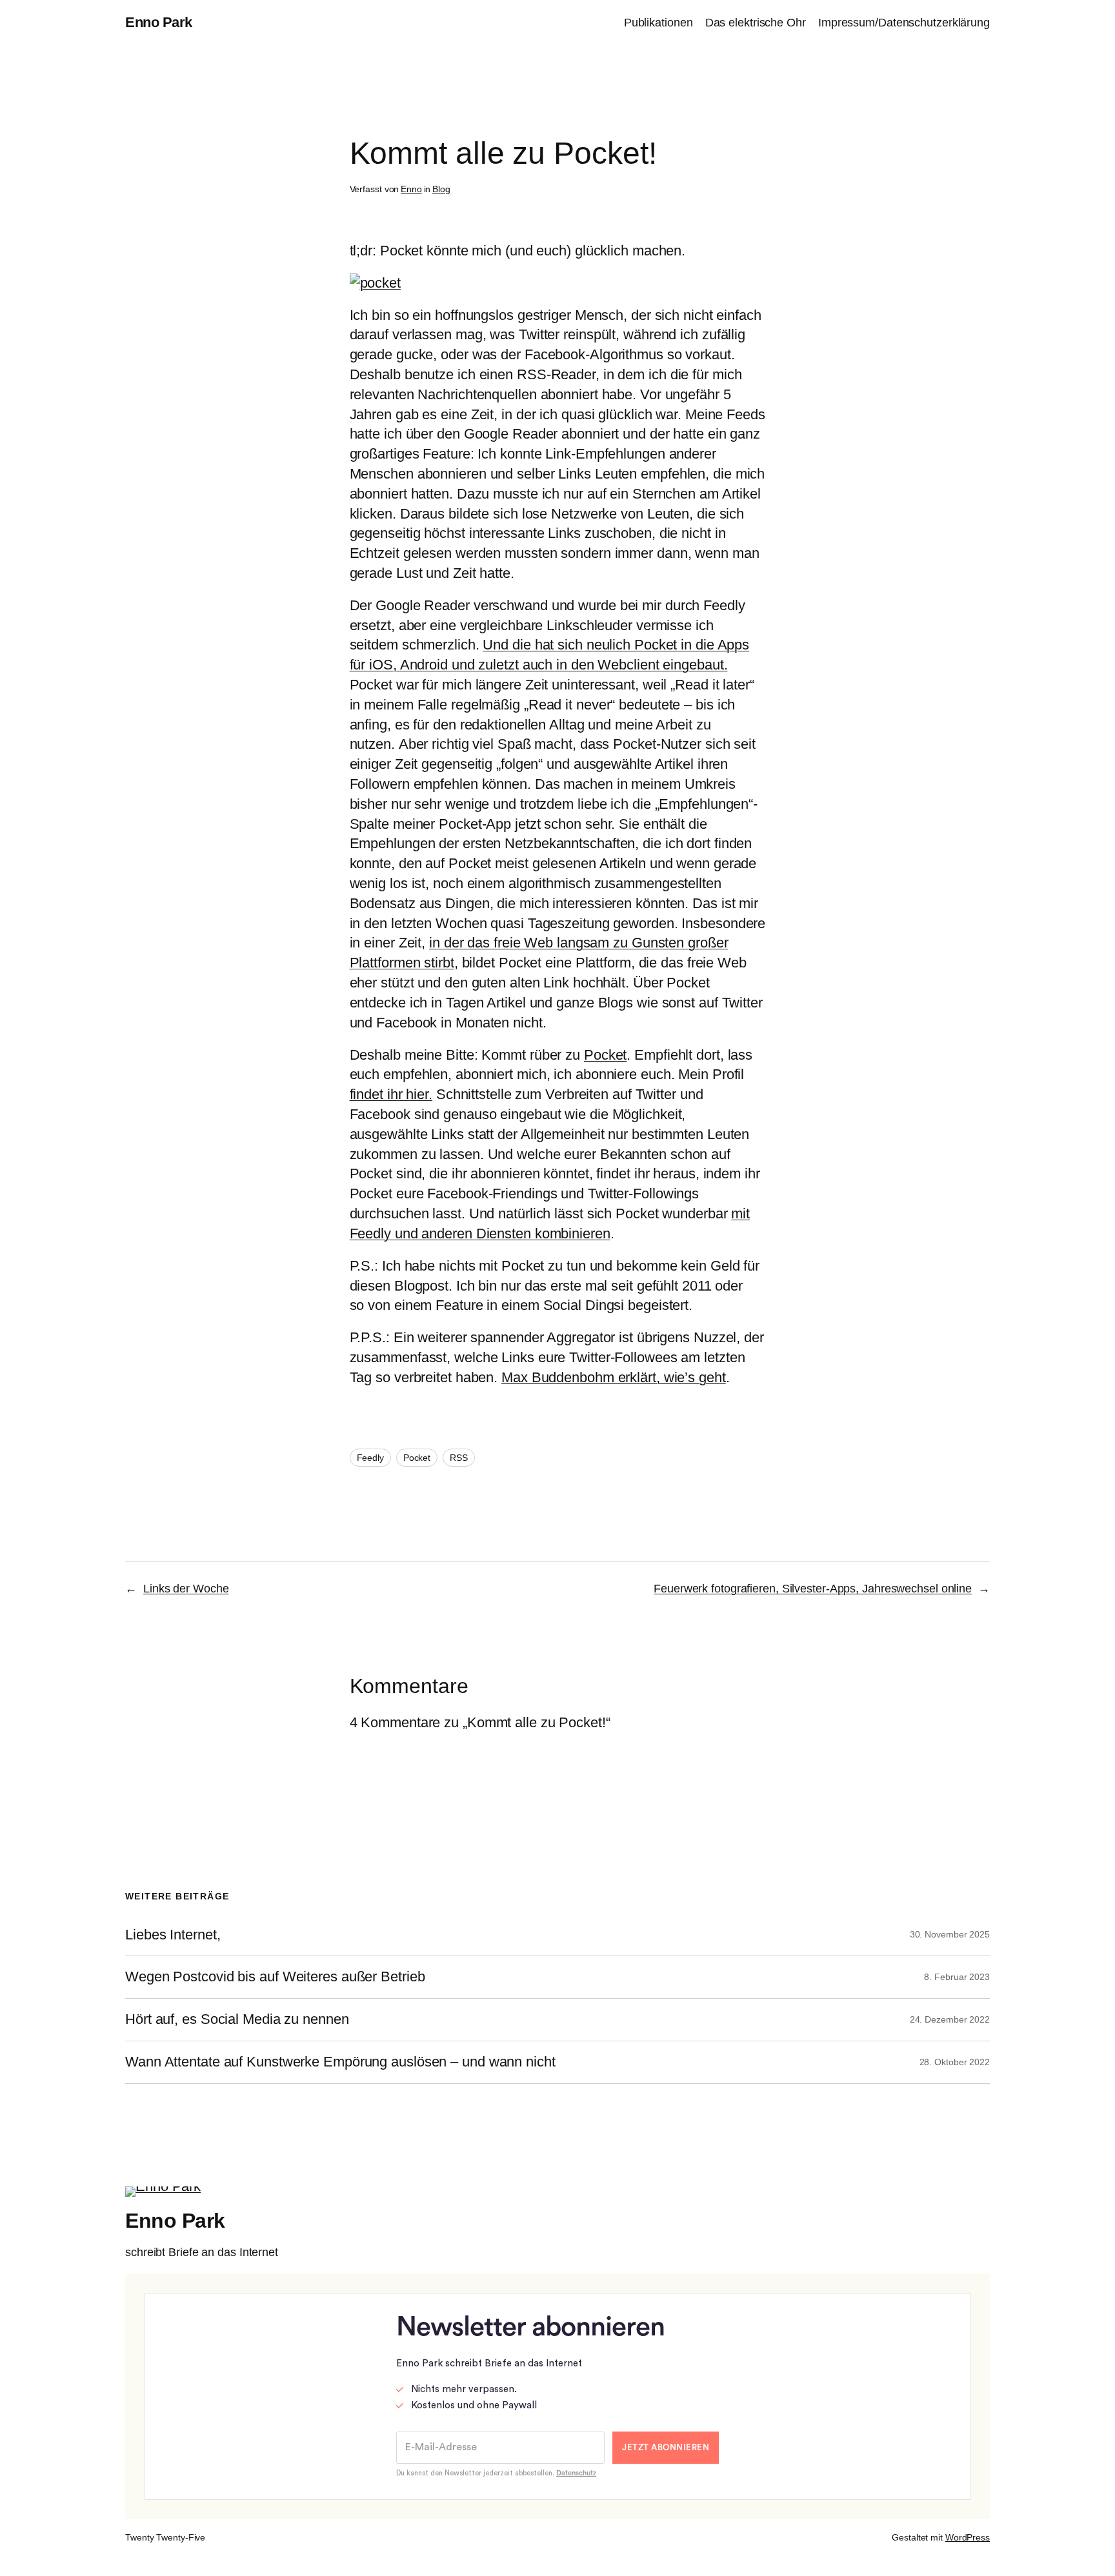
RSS (459, 1458)
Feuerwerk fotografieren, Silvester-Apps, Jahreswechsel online (813, 1589)
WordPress (968, 2537)
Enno (411, 189)
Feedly (370, 1458)
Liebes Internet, (173, 1935)
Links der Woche (186, 1589)
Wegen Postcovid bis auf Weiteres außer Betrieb (275, 1977)
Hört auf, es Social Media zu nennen (237, 2019)
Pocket (605, 1055)
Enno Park (159, 22)
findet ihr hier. (391, 1094)
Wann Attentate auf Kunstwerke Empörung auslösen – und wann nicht (340, 2062)
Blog (441, 189)
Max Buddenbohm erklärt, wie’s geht (614, 1377)
